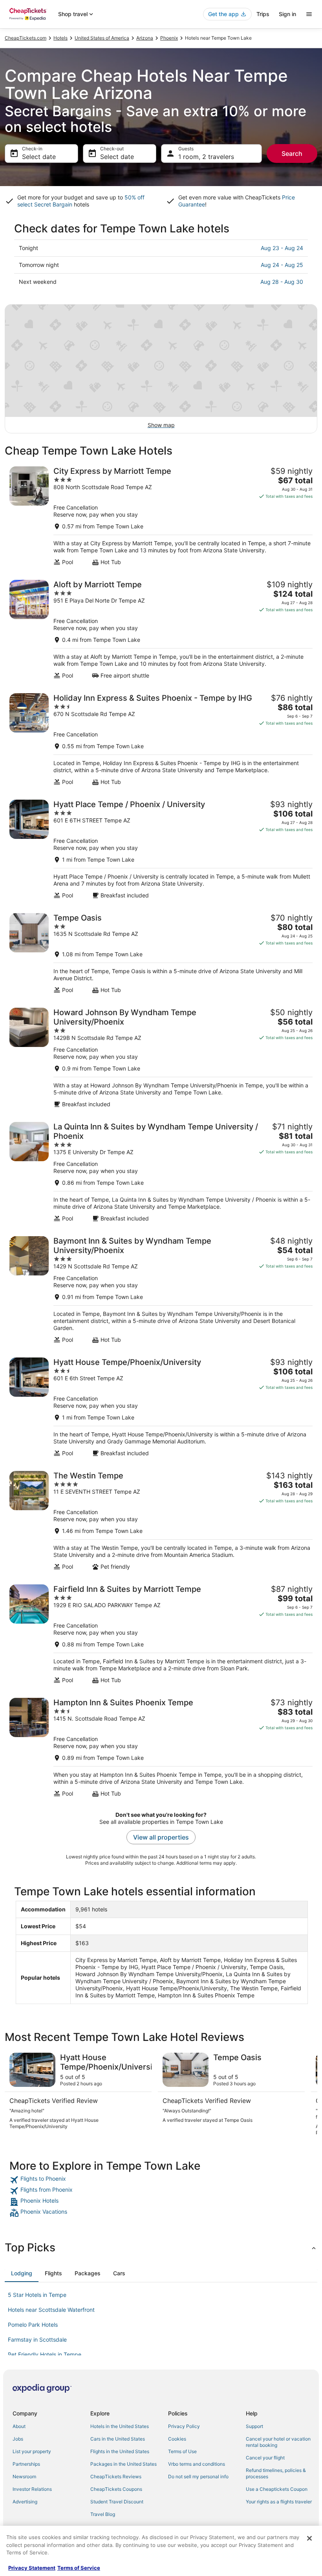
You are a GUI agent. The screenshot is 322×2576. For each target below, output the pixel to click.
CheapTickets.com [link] (26, 38)
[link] (161, 2180)
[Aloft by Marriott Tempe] (161, 629)
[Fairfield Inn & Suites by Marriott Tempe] (161, 1634)
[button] (161, 2247)
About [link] (19, 2426)
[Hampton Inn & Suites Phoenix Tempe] (161, 1747)
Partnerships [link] (26, 2464)
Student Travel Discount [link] (117, 2502)
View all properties (161, 1837)
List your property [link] (32, 2451)
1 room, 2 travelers (206, 157)
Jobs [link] (18, 2439)
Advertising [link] (25, 2502)
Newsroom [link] (24, 2476)
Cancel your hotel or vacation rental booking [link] (278, 2442)
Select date (39, 157)
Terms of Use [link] (182, 2451)
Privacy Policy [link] (184, 2426)
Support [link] (254, 2426)
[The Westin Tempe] (161, 1521)
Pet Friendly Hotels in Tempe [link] (45, 2354)
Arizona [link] (145, 38)
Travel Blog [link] (103, 2514)
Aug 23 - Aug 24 (282, 248)
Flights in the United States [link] (120, 2451)
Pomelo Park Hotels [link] (33, 2325)
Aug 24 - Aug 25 (282, 265)
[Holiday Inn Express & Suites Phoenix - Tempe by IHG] (161, 739)
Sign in (287, 14)
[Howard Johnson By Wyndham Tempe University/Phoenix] (161, 1058)
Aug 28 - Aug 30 (282, 282)
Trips (263, 14)
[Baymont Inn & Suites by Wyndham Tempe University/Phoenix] (161, 1290)
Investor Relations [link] (32, 2489)
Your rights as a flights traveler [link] (279, 2502)
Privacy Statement (32, 2568)
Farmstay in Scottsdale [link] (37, 2339)
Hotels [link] (60, 38)
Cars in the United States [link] (118, 2439)
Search (292, 153)
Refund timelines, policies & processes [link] (276, 2473)
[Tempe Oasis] (161, 953)
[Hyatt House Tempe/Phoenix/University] (161, 1407)
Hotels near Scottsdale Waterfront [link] (51, 2310)
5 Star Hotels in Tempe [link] (37, 2295)
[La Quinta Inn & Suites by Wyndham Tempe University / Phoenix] (161, 1172)
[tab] (22, 2273)
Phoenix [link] (169, 38)
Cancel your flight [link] (265, 2458)
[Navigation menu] (309, 14)
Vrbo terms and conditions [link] (197, 2464)
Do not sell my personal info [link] (198, 2476)
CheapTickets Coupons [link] (116, 2489)
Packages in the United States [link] (123, 2464)
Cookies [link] (177, 2439)
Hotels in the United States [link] (120, 2426)
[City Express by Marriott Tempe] (161, 516)
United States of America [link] (102, 38)
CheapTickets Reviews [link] (116, 2476)
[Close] (309, 2538)
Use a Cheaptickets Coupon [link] (277, 2489)
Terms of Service (79, 2568)
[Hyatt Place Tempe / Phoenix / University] (161, 849)
